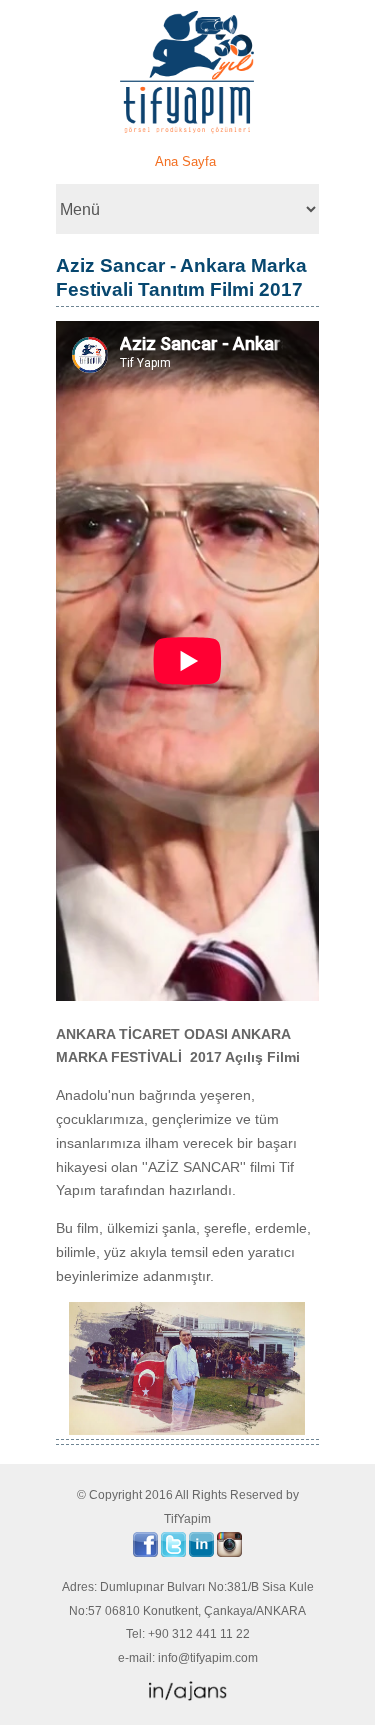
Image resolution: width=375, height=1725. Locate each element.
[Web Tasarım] (188, 1697)
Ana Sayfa (185, 161)
